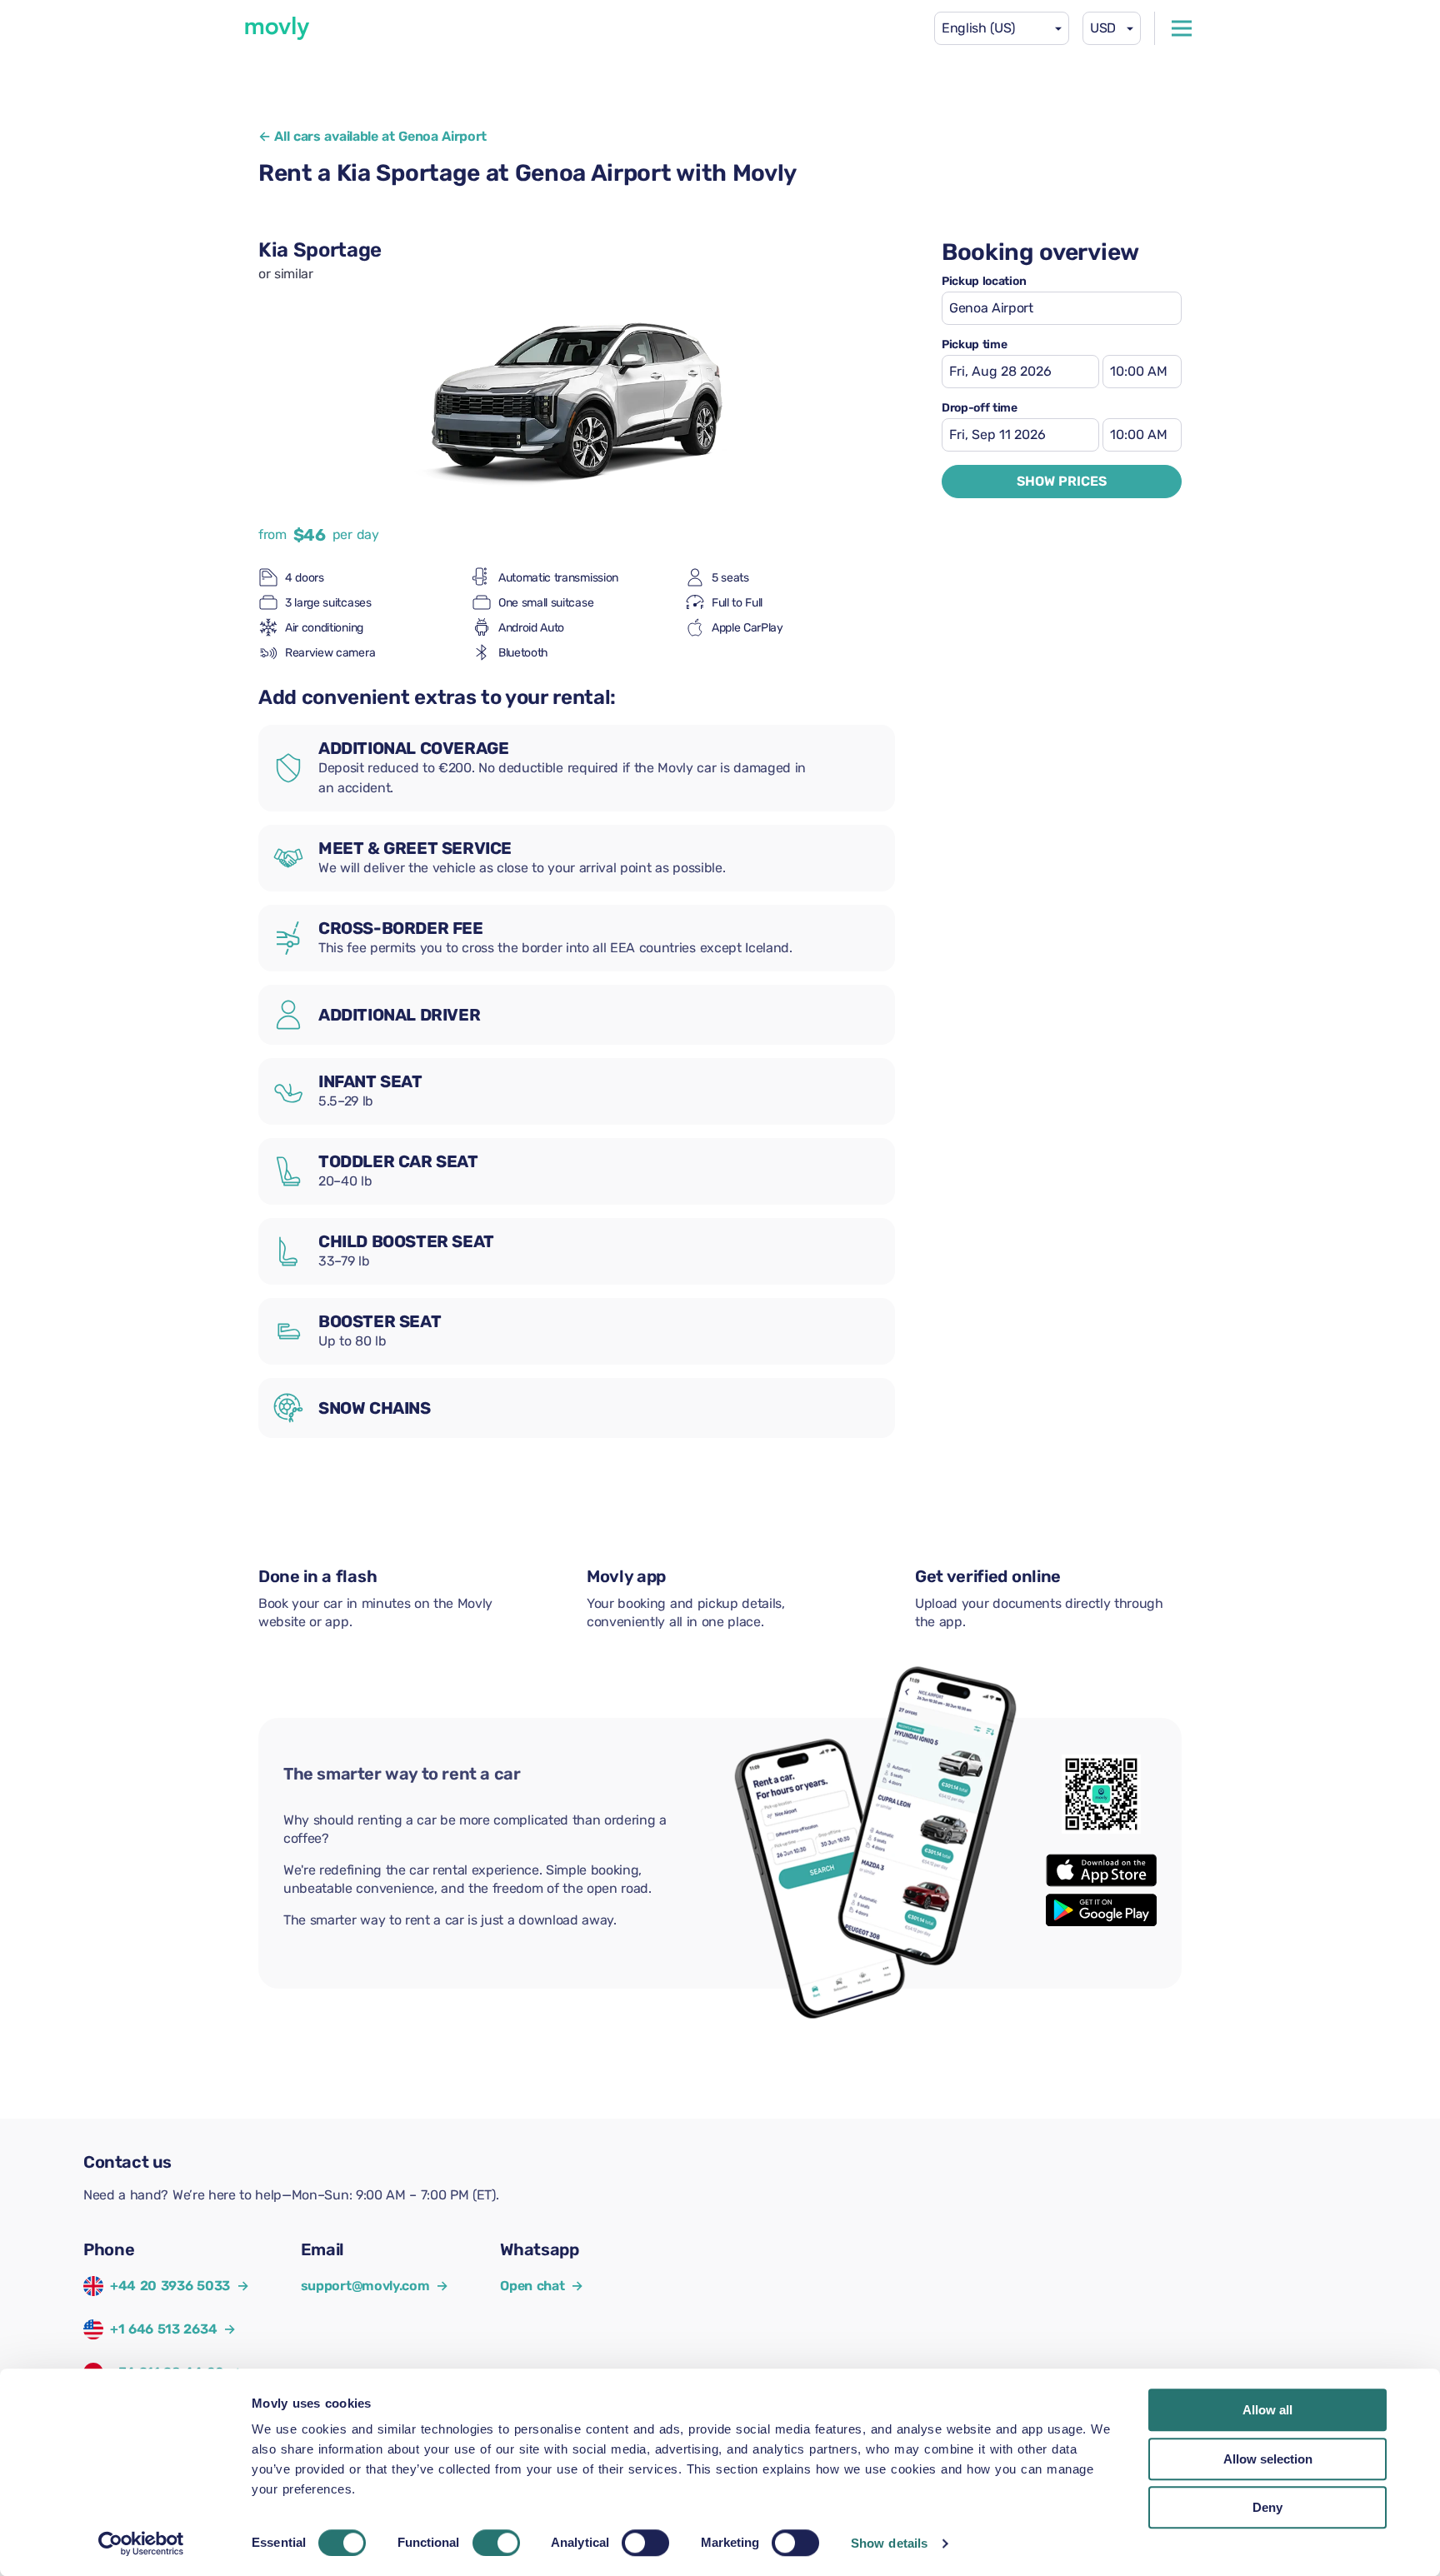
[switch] (496, 2543)
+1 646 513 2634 (163, 2329)
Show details (889, 2543)
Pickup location (984, 282)
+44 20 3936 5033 (170, 2286)
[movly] (277, 28)
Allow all (1267, 2410)
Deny (1267, 2507)
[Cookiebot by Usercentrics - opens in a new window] (141, 2544)
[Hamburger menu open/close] (1182, 28)
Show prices (1062, 481)
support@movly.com (375, 2286)
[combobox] (1002, 28)
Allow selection (1268, 2459)
